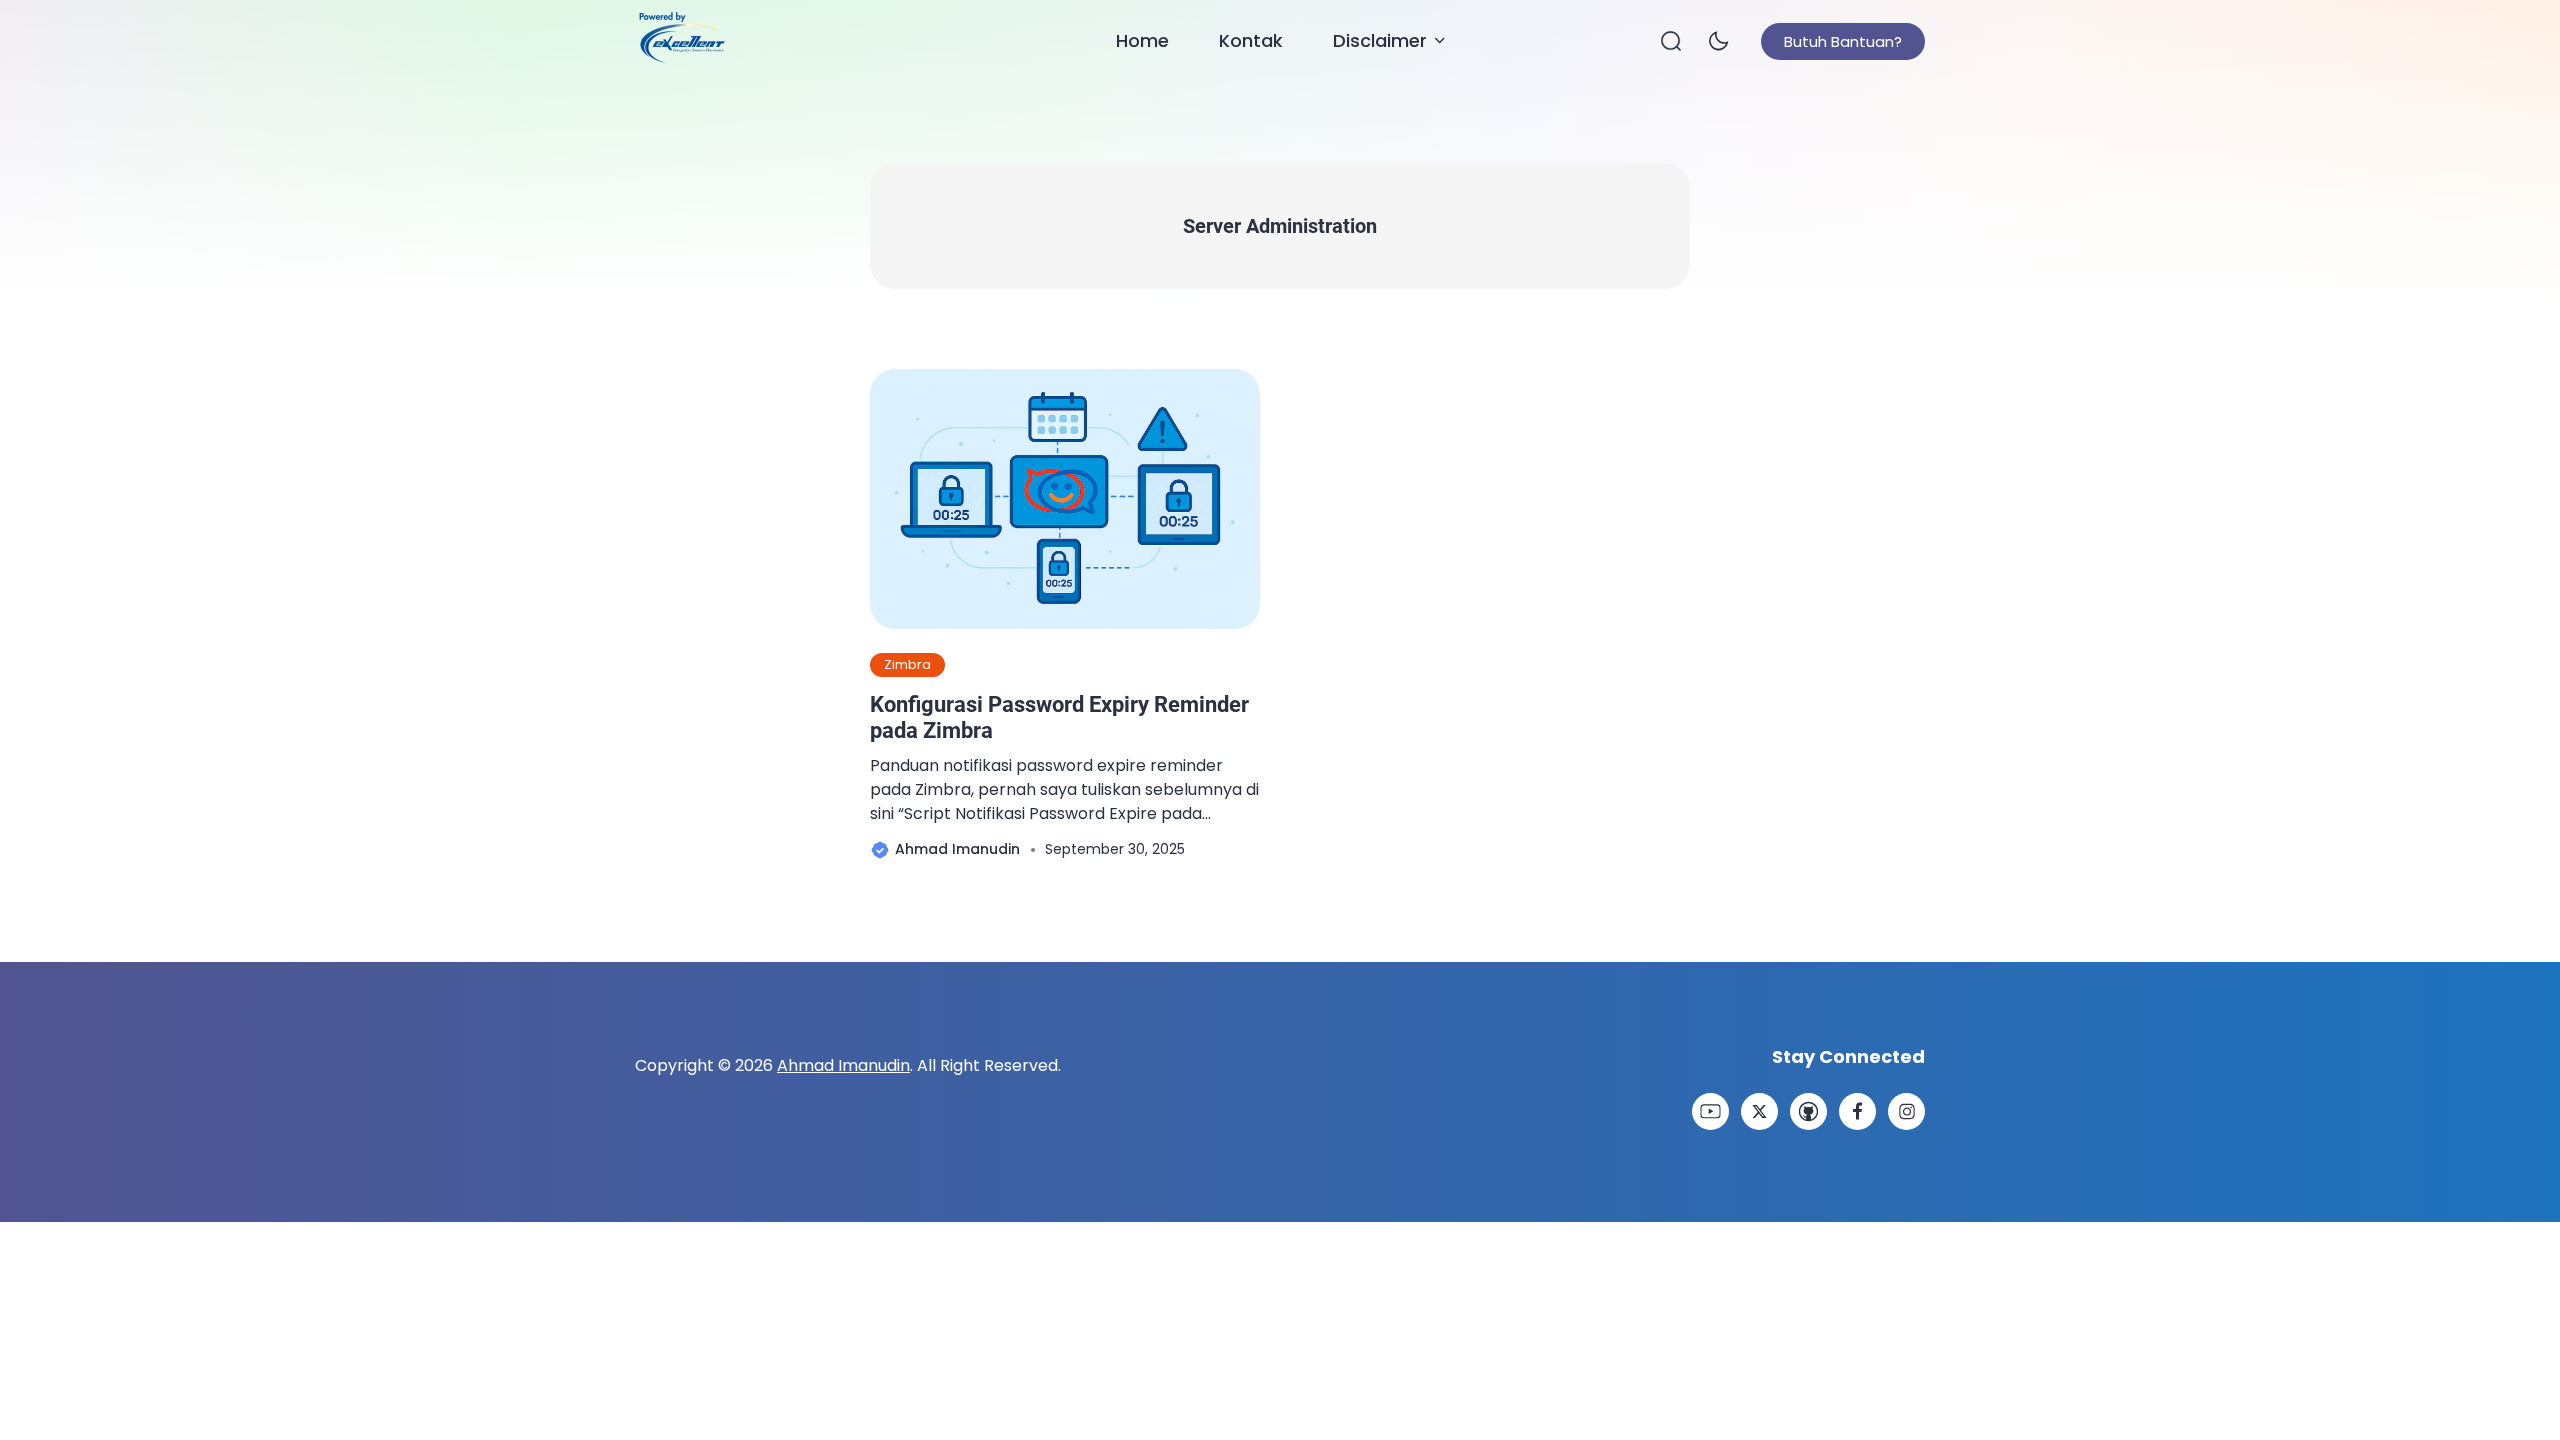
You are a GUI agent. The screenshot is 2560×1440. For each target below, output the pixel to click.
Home (1142, 40)
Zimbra (907, 664)
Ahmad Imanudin (843, 1065)
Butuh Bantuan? (1843, 41)
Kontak (1251, 40)
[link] (1710, 1111)
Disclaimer (1380, 40)
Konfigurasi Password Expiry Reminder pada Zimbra (1059, 717)
